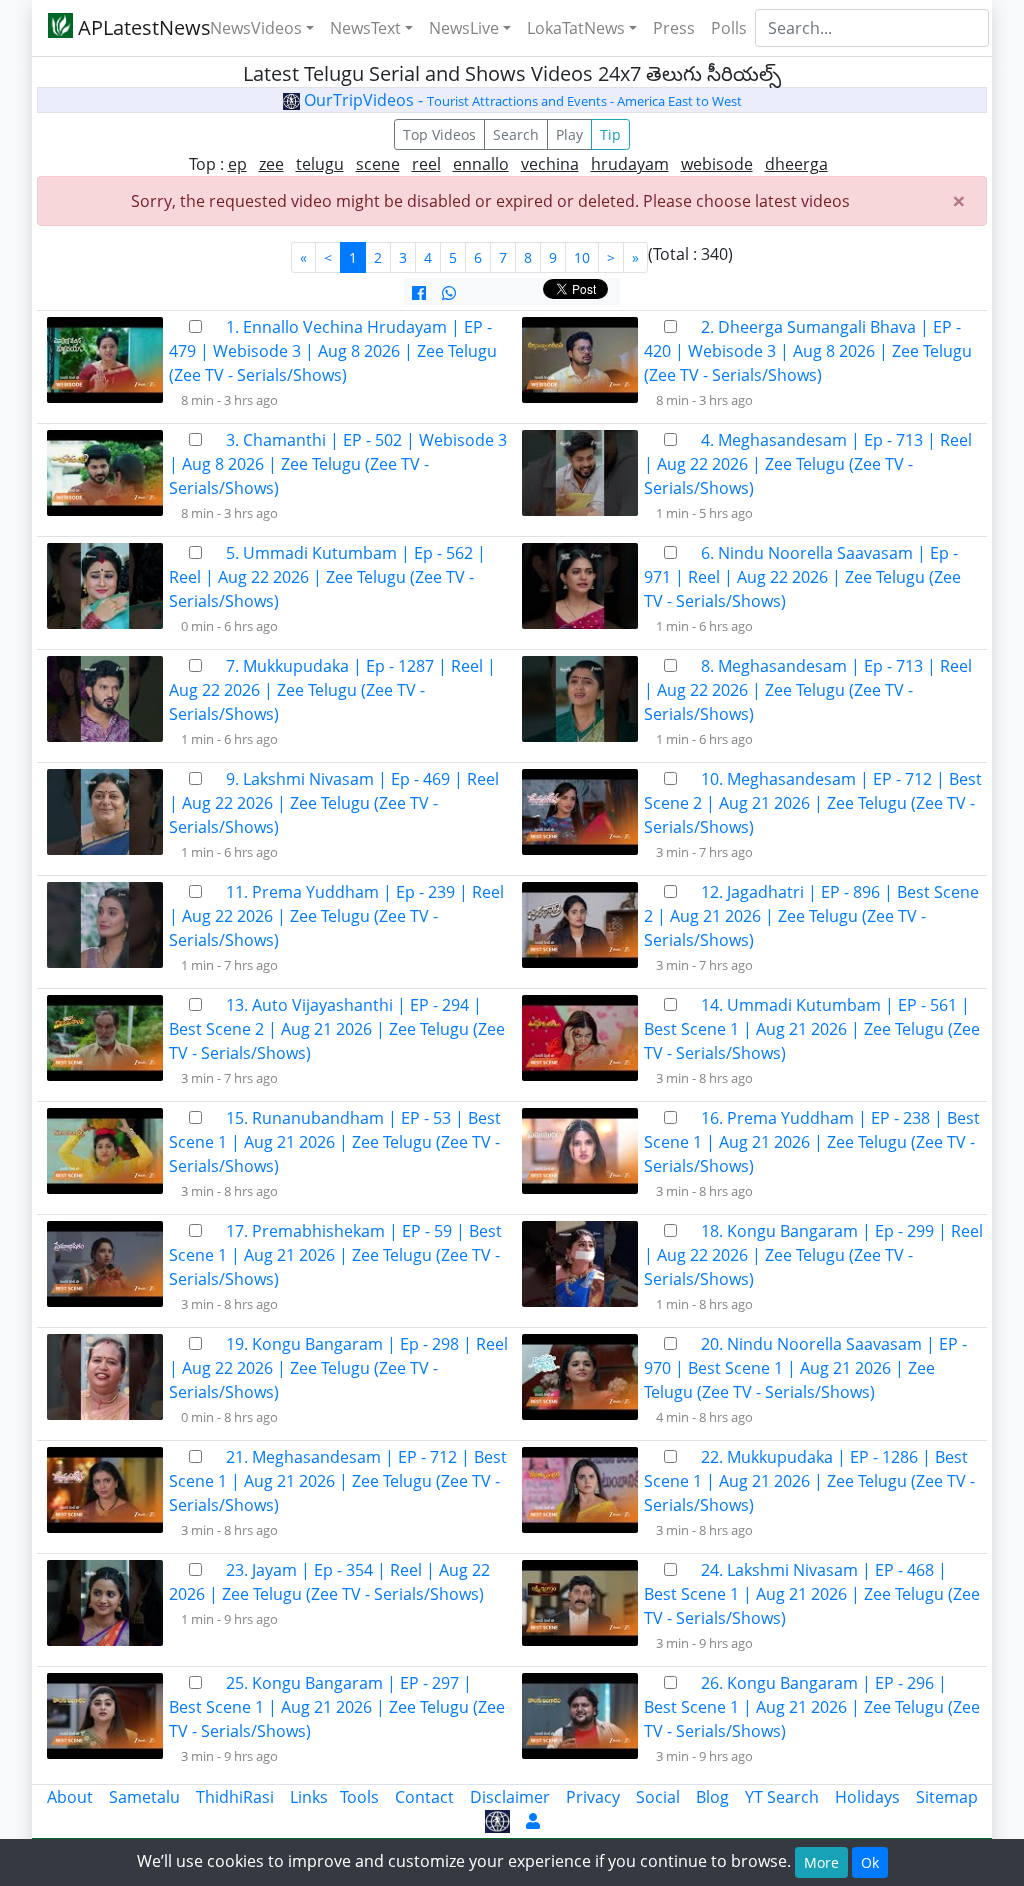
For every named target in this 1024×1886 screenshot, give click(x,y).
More (821, 1862)
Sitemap (947, 1797)
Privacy (593, 1797)
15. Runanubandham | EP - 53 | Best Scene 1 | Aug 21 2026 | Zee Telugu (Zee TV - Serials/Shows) (335, 1142)
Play (569, 134)
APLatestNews (129, 27)
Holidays (867, 1797)
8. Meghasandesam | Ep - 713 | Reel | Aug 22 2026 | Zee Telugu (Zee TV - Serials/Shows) (808, 690)
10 (582, 257)
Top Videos (439, 134)
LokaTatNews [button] (576, 28)
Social (658, 1797)
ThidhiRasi (235, 1797)
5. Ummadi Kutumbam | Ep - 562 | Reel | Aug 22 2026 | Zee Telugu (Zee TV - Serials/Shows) (327, 577)
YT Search (782, 1797)
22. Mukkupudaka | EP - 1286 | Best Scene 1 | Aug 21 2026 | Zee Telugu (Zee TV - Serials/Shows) (809, 1481)
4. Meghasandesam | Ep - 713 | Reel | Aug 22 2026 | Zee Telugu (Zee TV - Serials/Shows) (808, 464)
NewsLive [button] (464, 28)
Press (674, 28)
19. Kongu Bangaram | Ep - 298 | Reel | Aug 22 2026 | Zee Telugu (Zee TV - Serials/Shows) (338, 1368)
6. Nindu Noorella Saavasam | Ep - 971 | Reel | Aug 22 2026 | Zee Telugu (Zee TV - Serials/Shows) (802, 577)
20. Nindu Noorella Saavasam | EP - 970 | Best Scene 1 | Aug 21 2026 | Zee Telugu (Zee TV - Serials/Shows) (805, 1368)
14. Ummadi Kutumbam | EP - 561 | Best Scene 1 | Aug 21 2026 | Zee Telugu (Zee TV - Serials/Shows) (812, 1029)
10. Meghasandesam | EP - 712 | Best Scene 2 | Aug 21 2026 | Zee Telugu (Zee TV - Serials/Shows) (813, 803)
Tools (359, 1797)
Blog (712, 1797)
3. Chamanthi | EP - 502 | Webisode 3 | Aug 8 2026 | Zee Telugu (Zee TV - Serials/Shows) (338, 464)
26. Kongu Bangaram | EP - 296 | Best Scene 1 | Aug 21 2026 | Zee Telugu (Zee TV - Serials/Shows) (812, 1707)
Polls (729, 28)
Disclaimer (510, 1797)
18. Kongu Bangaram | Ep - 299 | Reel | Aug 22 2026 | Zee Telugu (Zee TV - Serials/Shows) (813, 1255)
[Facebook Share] (419, 293)
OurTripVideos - (521, 100)
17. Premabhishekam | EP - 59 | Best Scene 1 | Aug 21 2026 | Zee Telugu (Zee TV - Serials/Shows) (335, 1255)
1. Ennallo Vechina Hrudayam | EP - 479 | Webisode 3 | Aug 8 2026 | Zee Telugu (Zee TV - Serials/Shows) (333, 351)
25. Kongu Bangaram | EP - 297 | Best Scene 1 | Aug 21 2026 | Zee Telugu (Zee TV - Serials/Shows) (337, 1707)
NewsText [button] (365, 28)
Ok (870, 1862)
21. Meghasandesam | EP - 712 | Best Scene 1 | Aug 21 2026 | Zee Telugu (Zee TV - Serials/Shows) (338, 1481)
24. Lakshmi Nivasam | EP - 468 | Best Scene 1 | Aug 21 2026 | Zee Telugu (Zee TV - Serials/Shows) (812, 1594)
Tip (610, 134)
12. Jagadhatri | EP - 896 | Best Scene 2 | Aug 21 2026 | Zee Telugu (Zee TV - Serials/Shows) (811, 916)
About (70, 1797)
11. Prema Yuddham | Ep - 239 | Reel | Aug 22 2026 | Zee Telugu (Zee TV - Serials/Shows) (336, 916)
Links (309, 1797)
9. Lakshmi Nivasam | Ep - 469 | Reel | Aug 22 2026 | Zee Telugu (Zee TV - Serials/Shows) (334, 803)
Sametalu (144, 1797)
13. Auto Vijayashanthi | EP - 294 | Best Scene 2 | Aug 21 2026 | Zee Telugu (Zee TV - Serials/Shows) (337, 1029)
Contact (424, 1797)
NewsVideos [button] (256, 28)
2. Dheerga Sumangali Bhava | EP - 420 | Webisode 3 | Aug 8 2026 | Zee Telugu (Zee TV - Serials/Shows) (808, 351)
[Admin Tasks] (533, 1821)
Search (516, 134)
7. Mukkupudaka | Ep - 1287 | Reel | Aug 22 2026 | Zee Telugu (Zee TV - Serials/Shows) (332, 690)
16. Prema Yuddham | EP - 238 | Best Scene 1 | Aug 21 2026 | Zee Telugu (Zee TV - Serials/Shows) (812, 1142)
